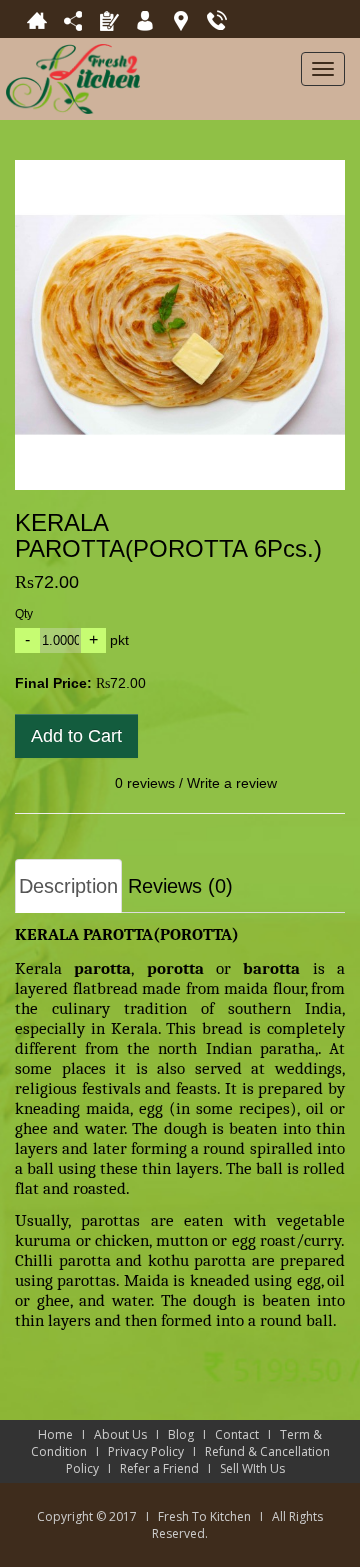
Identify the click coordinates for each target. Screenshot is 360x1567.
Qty (24, 614)
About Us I (131, 1434)
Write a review (232, 783)
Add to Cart (76, 736)
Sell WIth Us (257, 1468)
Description (68, 886)
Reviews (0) (180, 886)
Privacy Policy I (156, 1451)
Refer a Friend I (170, 1468)
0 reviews (145, 783)
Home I (66, 1434)
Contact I (247, 1434)
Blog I (191, 1434)
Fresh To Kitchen (204, 1516)
